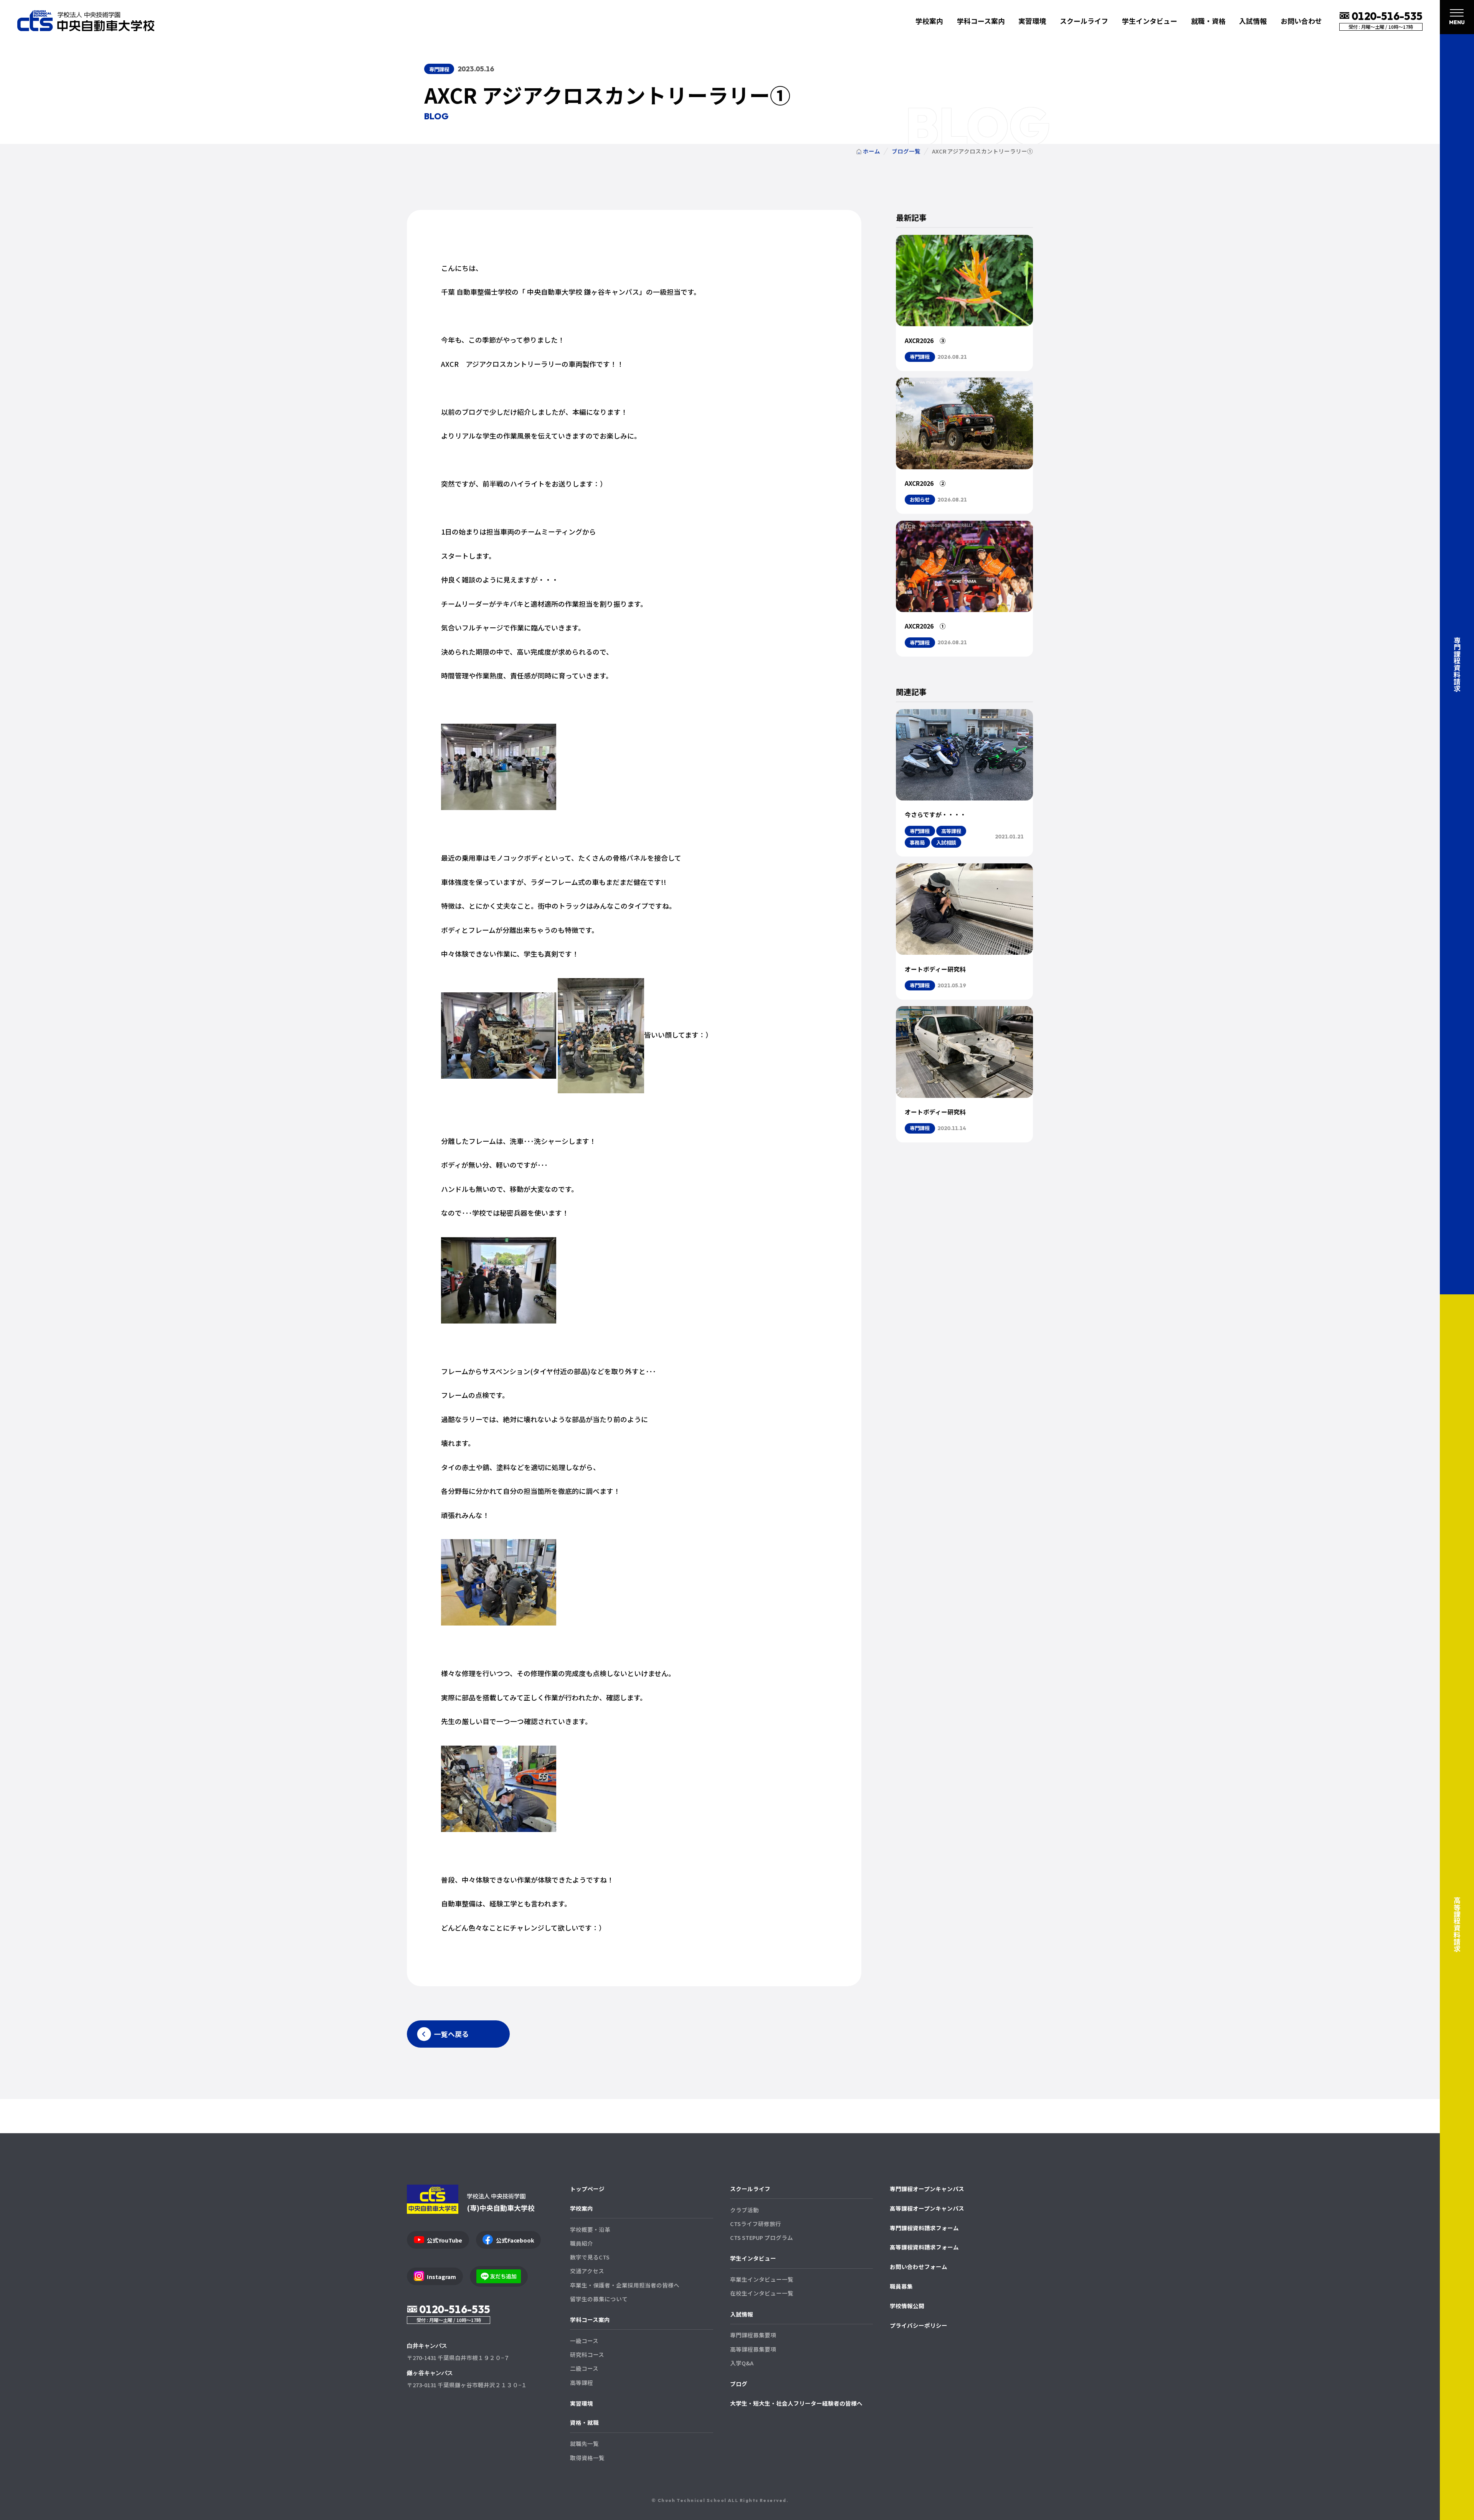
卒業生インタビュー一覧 (762, 2279)
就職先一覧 (584, 2443)
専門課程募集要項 (753, 2335)
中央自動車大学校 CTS (86, 21)
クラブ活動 (744, 2210)
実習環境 (1032, 21)
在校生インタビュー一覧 (762, 2293)
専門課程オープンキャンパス (927, 2189)
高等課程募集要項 (753, 2349)
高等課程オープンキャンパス (927, 2208)
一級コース (584, 2341)
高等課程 (582, 2382)
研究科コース (587, 2354)
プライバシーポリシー (919, 2325)
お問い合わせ (1301, 21)
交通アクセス (587, 2271)
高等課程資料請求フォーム (924, 2247)
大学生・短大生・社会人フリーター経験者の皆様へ (796, 2403)
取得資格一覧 (587, 2458)
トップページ (587, 2189)
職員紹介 (582, 2243)
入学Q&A (742, 2363)
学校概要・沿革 (590, 2229)
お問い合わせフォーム (919, 2267)
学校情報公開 (907, 2306)
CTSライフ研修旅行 (756, 2224)
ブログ (739, 2384)
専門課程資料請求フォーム (924, 2228)
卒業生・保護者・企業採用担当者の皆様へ (625, 2285)
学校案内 (582, 2208)
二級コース (584, 2368)
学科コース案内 (590, 2319)
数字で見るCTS (590, 2257)
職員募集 (901, 2286)
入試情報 (742, 2314)
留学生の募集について (599, 2299)
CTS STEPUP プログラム (762, 2237)
